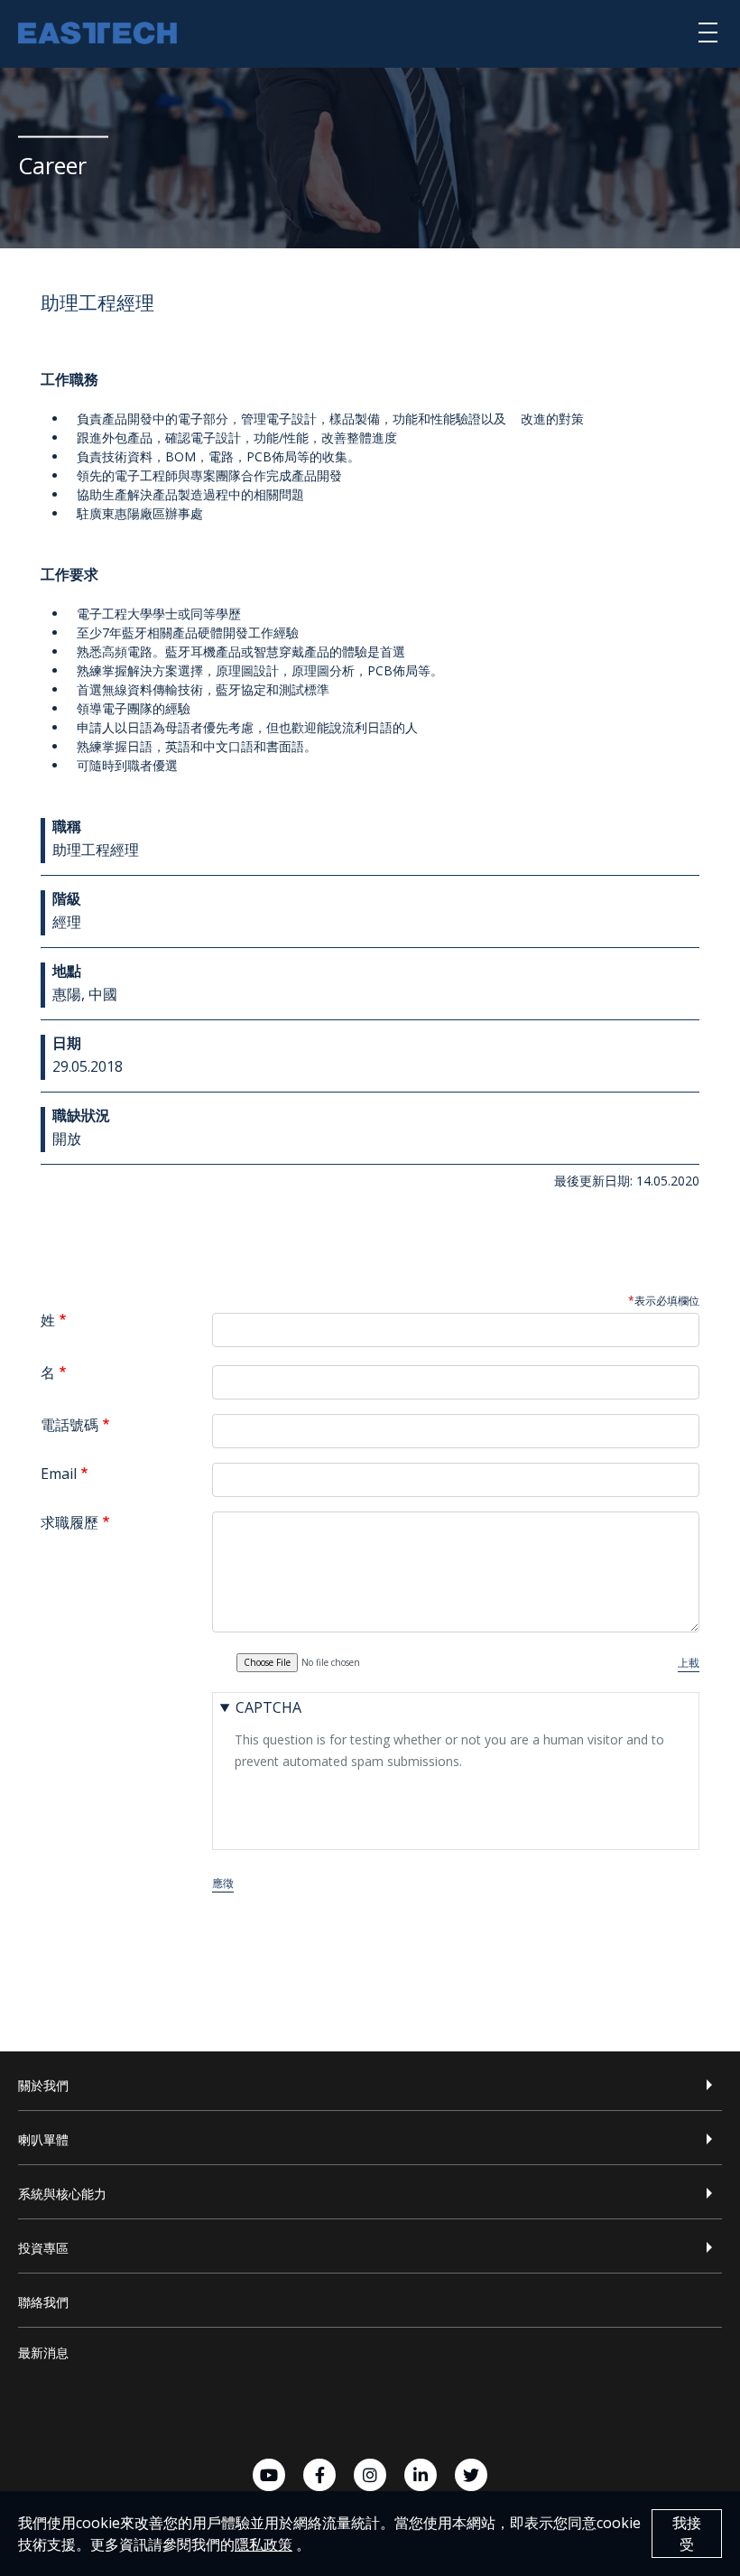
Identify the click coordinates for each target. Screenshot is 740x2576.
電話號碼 (69, 1425)
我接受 (687, 2534)
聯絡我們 (43, 2302)
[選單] (708, 32)
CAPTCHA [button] (268, 1707)
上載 (689, 1663)
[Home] (97, 35)
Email (59, 1474)
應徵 (223, 1883)
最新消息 (43, 2353)
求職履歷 (69, 1522)
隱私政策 (264, 2544)
